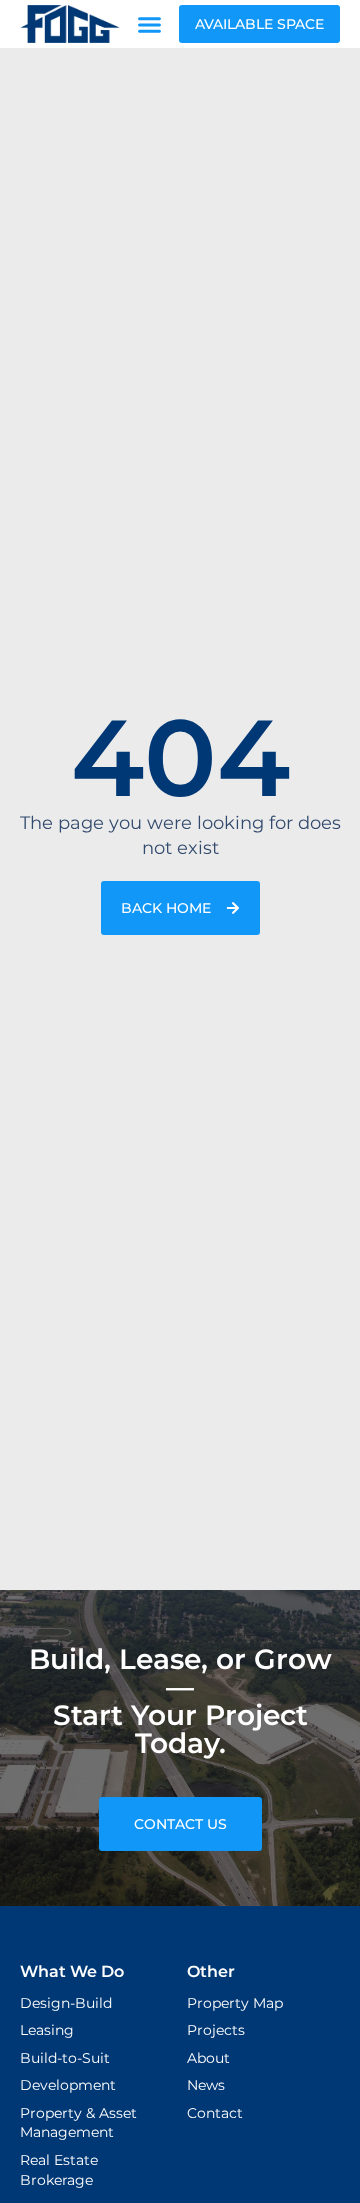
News (206, 2085)
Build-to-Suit (65, 2058)
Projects (216, 2030)
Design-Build (66, 2003)
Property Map (235, 2003)
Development (68, 2085)
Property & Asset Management (78, 2123)
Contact (215, 2113)
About (208, 2058)
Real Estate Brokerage (59, 2170)
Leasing (47, 2030)
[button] (150, 24)
